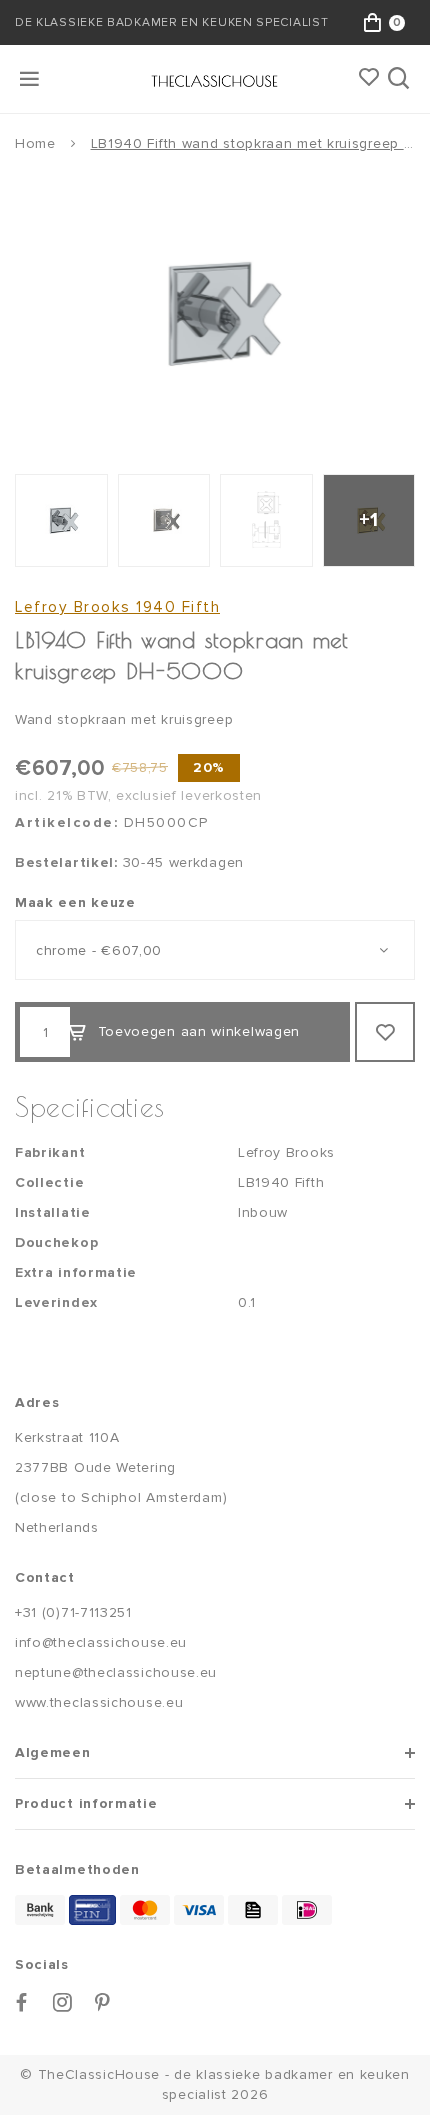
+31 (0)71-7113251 (73, 1612)
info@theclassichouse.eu (101, 1642)
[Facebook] (22, 2002)
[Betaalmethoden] (40, 1910)
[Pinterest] (103, 2002)
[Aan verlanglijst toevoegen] (385, 1032)
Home (35, 143)
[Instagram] (63, 2002)
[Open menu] (31, 79)
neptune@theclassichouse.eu (116, 1672)
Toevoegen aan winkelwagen (199, 1031)
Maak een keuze (75, 902)
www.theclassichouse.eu (99, 1702)
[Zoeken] (400, 79)
